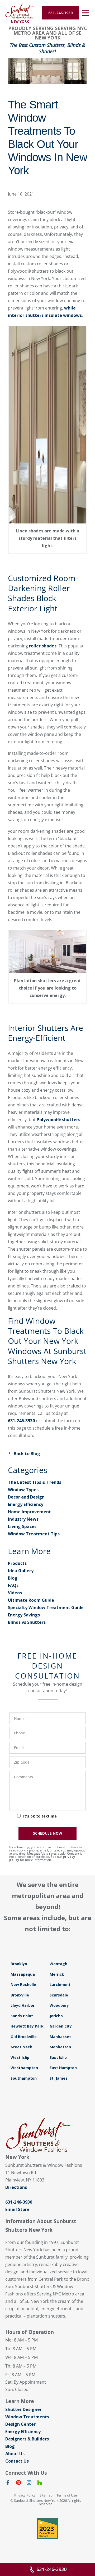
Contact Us (17, 2461)
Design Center (20, 2424)
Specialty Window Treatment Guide (46, 1607)
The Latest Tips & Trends (35, 1482)
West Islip (20, 2057)
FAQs (13, 1585)
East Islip (58, 2057)
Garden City (61, 2026)
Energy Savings (24, 1615)
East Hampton (63, 2068)
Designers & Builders (27, 2439)
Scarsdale (59, 1995)
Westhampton (24, 2068)
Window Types (23, 1490)
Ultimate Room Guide (31, 1600)
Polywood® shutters (58, 1120)
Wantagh (58, 1964)
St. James (59, 2078)
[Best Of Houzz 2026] (47, 2529)
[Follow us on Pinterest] (18, 2484)
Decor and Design (26, 1497)
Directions (16, 2187)
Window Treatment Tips (34, 1534)
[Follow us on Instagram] (29, 2484)
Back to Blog (27, 1454)
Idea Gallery (21, 1571)
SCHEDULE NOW (48, 1833)
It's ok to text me (40, 1816)
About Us (15, 2454)
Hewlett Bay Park (27, 2026)
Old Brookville (24, 2037)
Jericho (56, 2016)
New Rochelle (23, 1985)
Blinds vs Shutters (27, 1622)
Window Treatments (27, 2417)
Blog (13, 1578)
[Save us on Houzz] (40, 2484)
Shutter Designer (23, 2409)
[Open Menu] (85, 13)
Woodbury (59, 2005)
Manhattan (60, 2047)
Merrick (57, 1974)
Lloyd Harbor (23, 2005)
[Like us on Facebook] (8, 2484)
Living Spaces (22, 1526)
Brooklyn (19, 1964)
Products (17, 1563)
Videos (15, 1593)
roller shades (43, 646)
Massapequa (23, 1974)
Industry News (23, 1519)
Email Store (17, 2209)
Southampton (24, 2078)
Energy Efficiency (26, 1504)
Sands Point (22, 2016)
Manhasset (60, 2037)
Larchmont (60, 1985)
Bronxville (20, 1995)
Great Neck (21, 2047)
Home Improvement (29, 1512)
